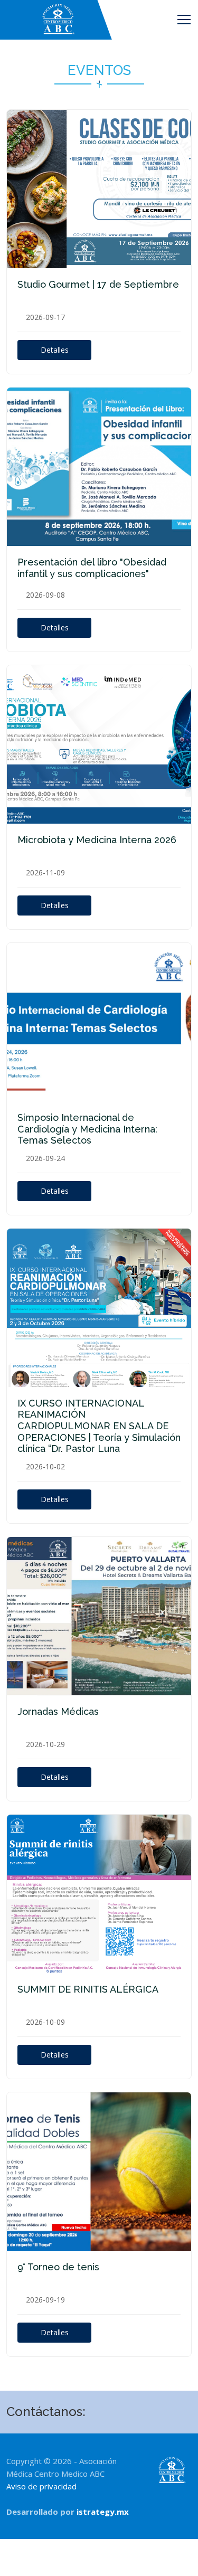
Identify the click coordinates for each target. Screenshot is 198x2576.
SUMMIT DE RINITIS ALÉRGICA (88, 1989)
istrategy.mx (103, 2512)
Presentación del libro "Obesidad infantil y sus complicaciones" (92, 568)
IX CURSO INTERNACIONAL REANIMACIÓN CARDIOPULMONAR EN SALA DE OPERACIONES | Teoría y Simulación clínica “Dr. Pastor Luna (99, 1426)
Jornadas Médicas (58, 1711)
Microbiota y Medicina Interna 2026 (97, 840)
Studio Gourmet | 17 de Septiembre (98, 284)
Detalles (55, 350)
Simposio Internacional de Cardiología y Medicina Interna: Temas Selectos (87, 1129)
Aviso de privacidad (41, 2486)
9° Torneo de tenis (58, 2267)
